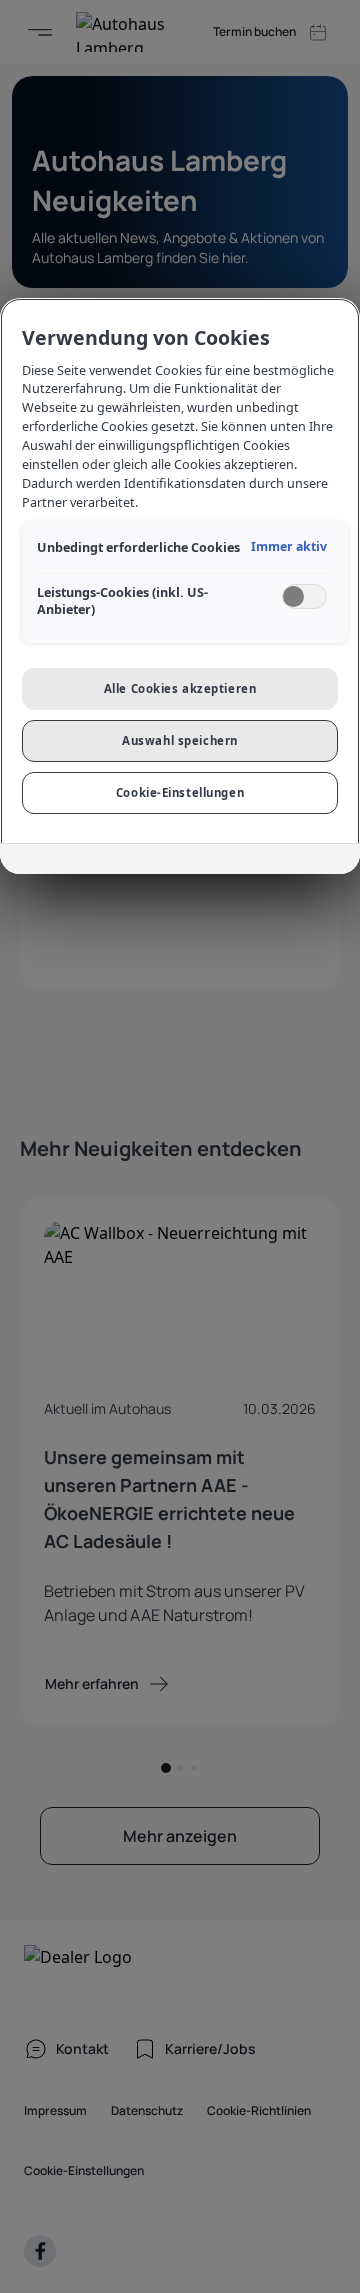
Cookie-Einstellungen (180, 792)
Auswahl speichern (180, 740)
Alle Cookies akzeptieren (180, 688)
